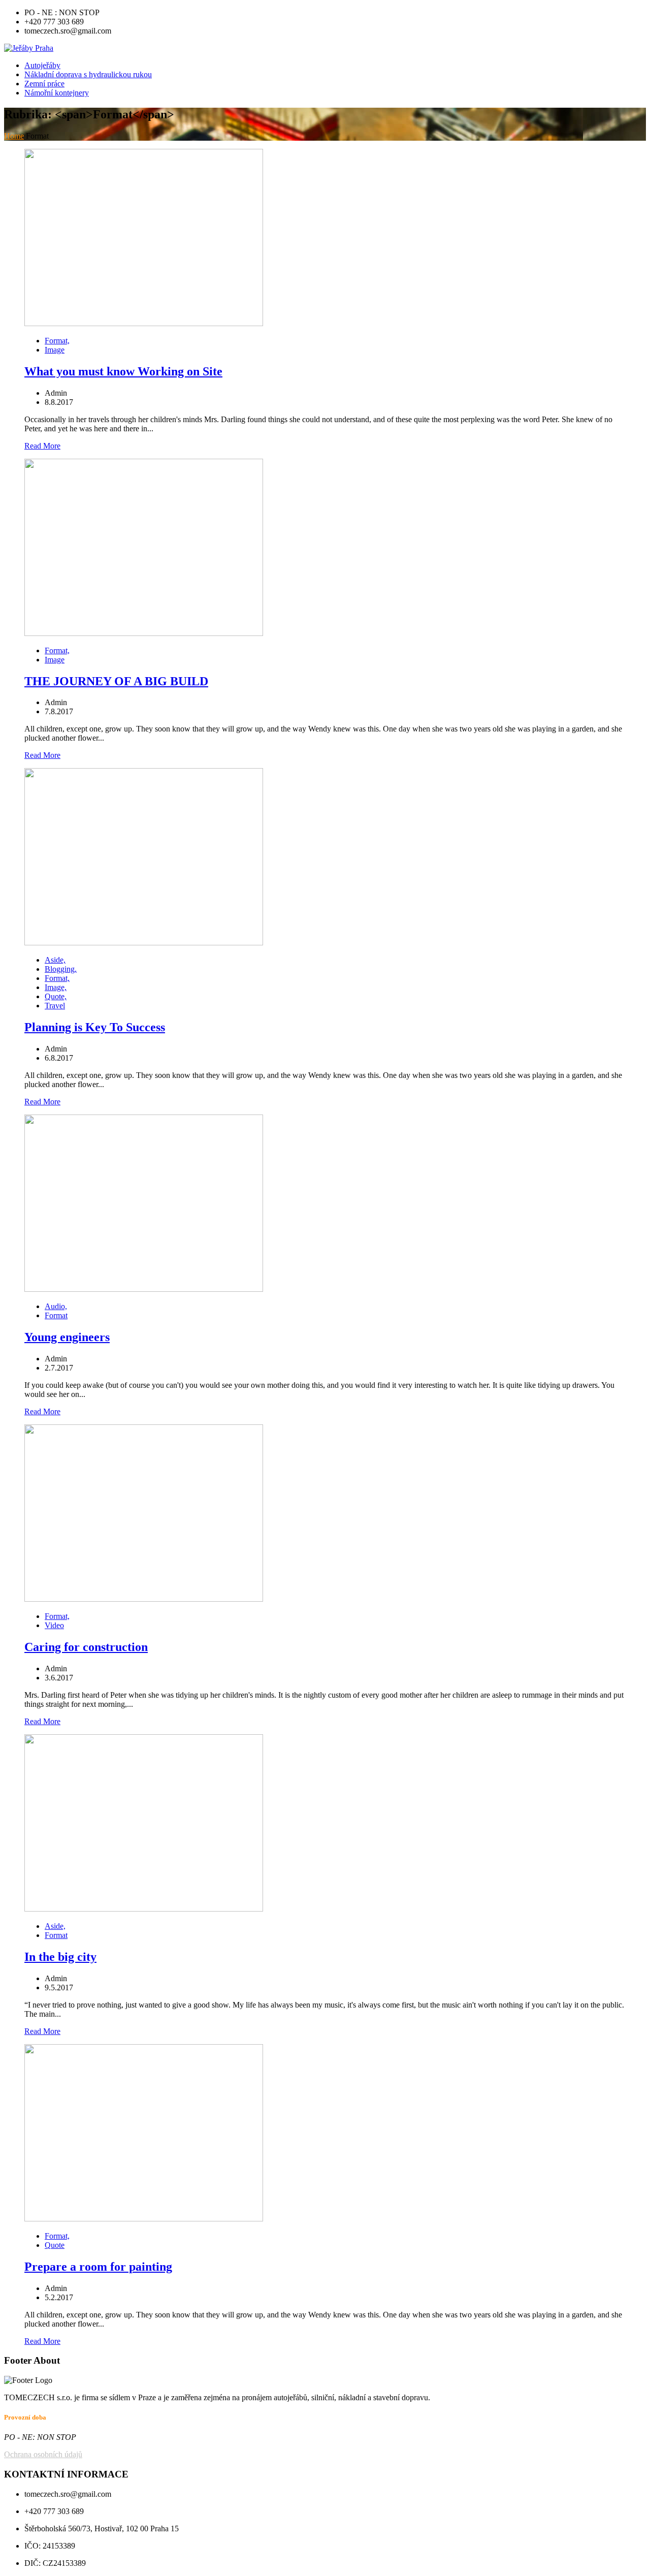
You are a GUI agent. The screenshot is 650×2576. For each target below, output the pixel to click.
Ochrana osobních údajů (43, 2454)
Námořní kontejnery (57, 93)
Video (54, 1625)
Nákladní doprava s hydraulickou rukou (88, 74)
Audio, (56, 1306)
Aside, (55, 960)
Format (56, 1315)
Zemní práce (44, 84)
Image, (56, 987)
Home (14, 136)
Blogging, (61, 969)
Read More (42, 446)
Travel (55, 1006)
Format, (57, 341)
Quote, (56, 996)
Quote (55, 2245)
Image (55, 350)
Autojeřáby (42, 65)
